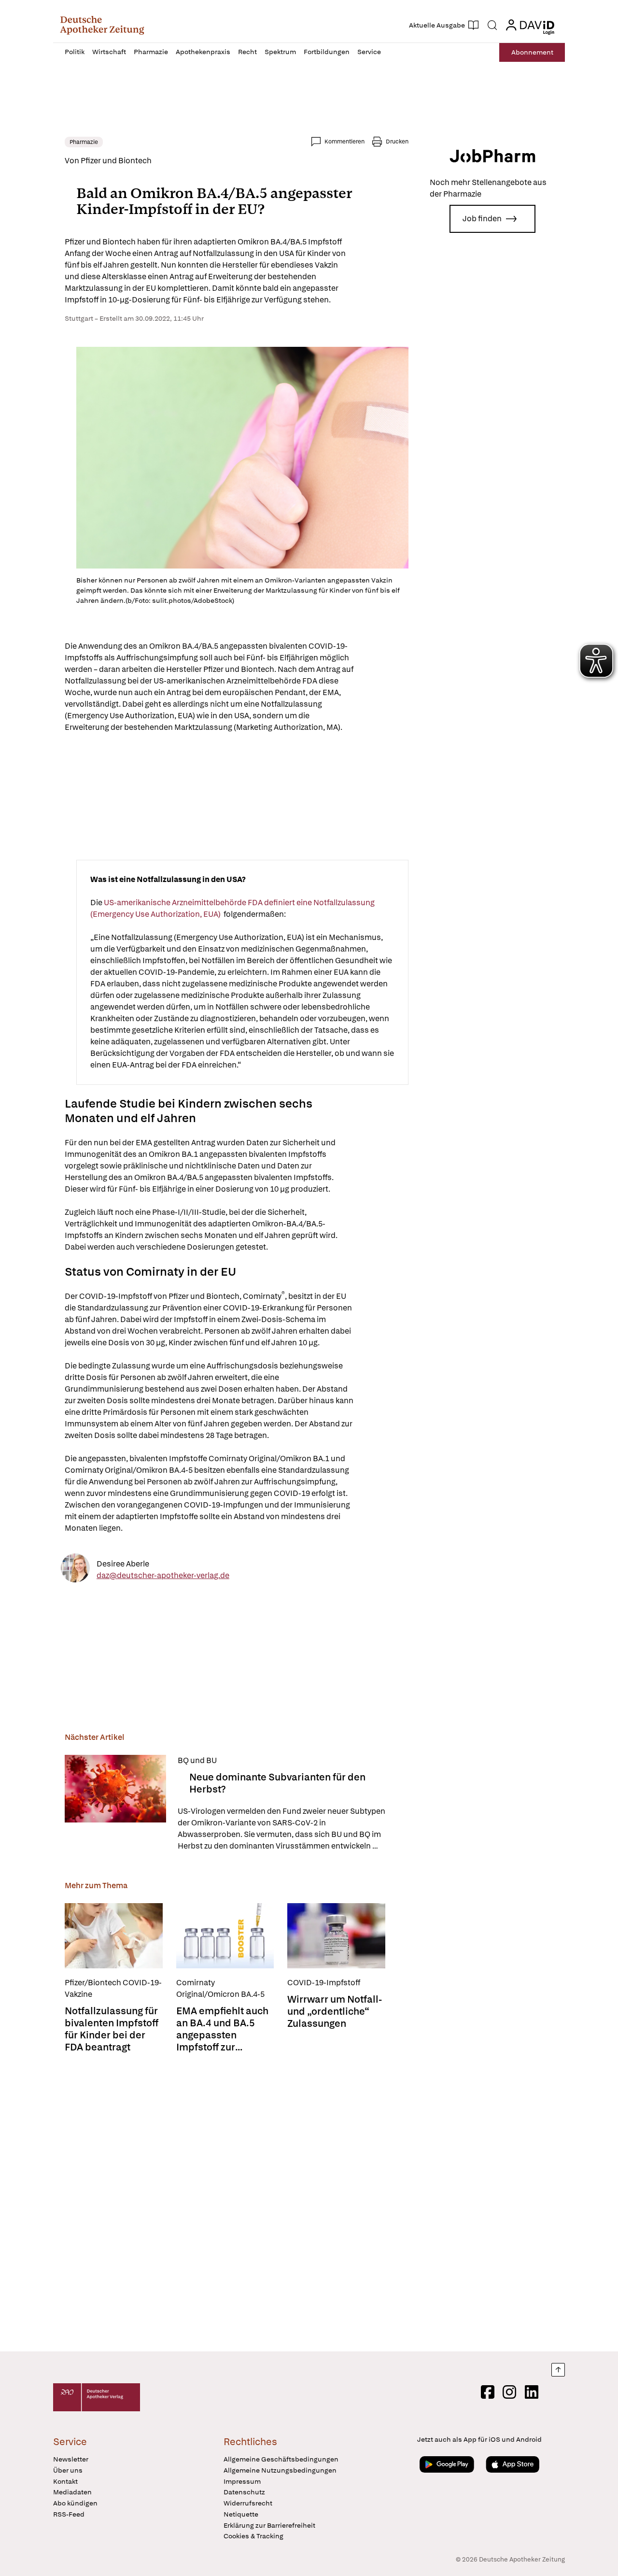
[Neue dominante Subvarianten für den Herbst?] (115, 1803)
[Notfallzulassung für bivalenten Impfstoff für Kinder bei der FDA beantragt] (114, 1936)
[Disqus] (237, 2203)
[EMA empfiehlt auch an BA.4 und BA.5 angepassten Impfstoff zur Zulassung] (225, 1936)
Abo (532, 52)
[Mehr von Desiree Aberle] (75, 1570)
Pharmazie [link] (84, 142)
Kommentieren (344, 142)
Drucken (397, 142)
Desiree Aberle (123, 1563)
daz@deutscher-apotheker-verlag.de (163, 1575)
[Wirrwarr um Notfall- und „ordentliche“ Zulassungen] (336, 1936)
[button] (102, 25)
